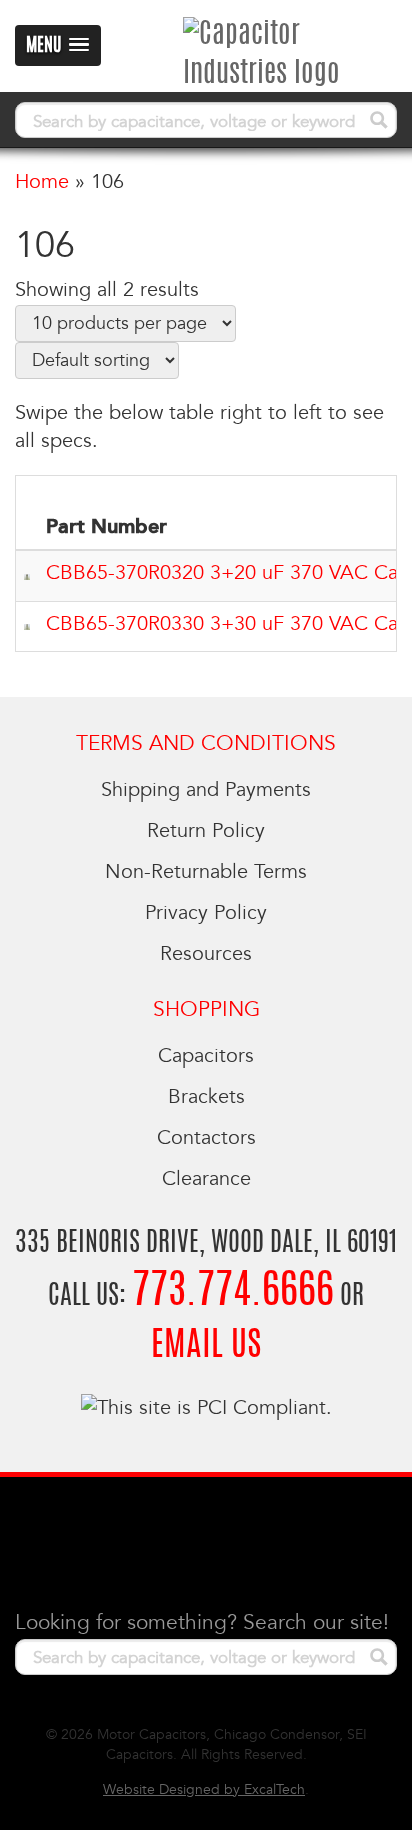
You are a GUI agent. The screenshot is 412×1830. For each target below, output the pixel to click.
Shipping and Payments (206, 790)
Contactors (206, 1138)
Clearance (206, 1179)
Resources (206, 954)
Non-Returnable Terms (206, 872)
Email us (206, 1346)
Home (42, 182)
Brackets (206, 1097)
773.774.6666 (233, 1292)
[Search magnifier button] (379, 120)
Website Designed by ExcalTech (204, 1789)
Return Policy (206, 831)
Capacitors (206, 1056)
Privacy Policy (206, 913)
